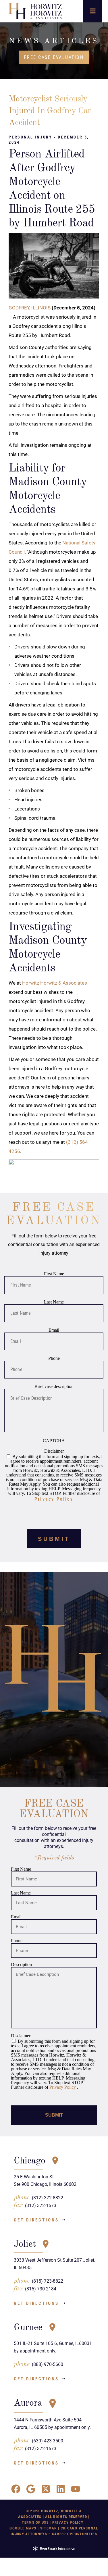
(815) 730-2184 (41, 2289)
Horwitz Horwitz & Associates (55, 983)
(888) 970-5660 (48, 2364)
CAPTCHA (54, 1441)
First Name (54, 1274)
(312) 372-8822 (48, 2198)
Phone (54, 1358)
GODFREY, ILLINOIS (30, 308)
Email (54, 1330)
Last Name (54, 1302)
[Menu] (93, 11)
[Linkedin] (61, 2489)
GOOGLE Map (22, 2528)
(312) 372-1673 (41, 2206)
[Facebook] (16, 2489)
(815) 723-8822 (48, 2281)
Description (21, 1965)
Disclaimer (54, 1451)
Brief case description (54, 1387)
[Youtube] (76, 2489)
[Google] (31, 2489)
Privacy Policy (54, 1499)
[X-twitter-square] (46, 2489)
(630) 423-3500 (48, 2441)
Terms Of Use (35, 2522)
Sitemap (49, 2528)
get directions (36, 2220)
